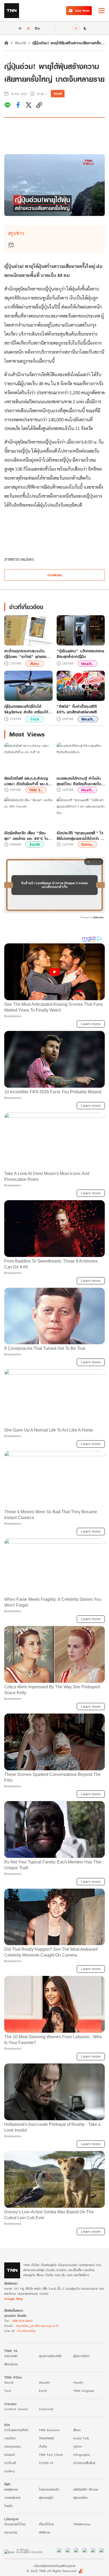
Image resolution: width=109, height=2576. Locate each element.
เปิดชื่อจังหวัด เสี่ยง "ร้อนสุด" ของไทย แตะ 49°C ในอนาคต (26, 836)
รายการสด (11, 2356)
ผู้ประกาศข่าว (81, 2356)
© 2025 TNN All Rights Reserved (51, 2571)
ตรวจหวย (11, 2532)
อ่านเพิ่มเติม (55, 575)
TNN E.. (36, 790)
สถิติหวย (44, 2532)
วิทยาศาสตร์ (46, 2438)
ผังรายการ (11, 2364)
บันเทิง (43, 2446)
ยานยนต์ (9, 2455)
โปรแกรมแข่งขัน (49, 2489)
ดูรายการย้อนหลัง (50, 2356)
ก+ (38, 28)
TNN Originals (84, 2391)
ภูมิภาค (78, 2446)
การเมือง (10, 2438)
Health (78, 2382)
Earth (35, 844)
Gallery (10, 2471)
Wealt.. (88, 719)
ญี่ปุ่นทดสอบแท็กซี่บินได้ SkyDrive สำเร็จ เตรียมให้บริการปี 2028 (26, 709)
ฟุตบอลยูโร (46, 2498)
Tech (35, 719)
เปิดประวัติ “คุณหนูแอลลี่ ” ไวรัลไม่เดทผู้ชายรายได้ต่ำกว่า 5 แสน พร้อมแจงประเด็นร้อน (80, 836)
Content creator (16, 2409)
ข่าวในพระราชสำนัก (16, 2430)
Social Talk (81, 2438)
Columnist (46, 2409)
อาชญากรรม (13, 2446)
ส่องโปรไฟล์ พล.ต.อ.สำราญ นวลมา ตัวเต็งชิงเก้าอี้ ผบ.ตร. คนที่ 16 (28, 781)
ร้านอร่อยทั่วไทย (15, 2524)
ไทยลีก (8, 2506)
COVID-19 (46, 2463)
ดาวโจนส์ (10, 2463)
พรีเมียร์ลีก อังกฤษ (86, 2489)
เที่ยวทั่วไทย (46, 2524)
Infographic (82, 2455)
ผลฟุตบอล (11, 2489)
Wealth (44, 2382)
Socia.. (87, 844)
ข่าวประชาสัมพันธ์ (84, 2463)
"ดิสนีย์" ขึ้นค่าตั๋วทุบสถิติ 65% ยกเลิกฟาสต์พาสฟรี (77, 709)
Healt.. (87, 664)
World (20, 43)
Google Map (13, 2299)
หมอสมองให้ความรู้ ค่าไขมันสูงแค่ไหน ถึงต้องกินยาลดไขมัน (79, 781)
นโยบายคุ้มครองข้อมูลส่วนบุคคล (55, 2566)
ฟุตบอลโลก (81, 2498)
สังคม (35, 664)
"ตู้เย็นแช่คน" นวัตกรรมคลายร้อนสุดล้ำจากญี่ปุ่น (80, 654)
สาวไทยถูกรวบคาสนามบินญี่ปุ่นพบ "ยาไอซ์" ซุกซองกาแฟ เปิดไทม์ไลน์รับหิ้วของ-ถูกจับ (27, 654)
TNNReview (82, 2524)
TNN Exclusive (49, 2430)
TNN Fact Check (51, 2455)
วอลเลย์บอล (12, 2498)
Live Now (82, 10)
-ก (19, 28)
